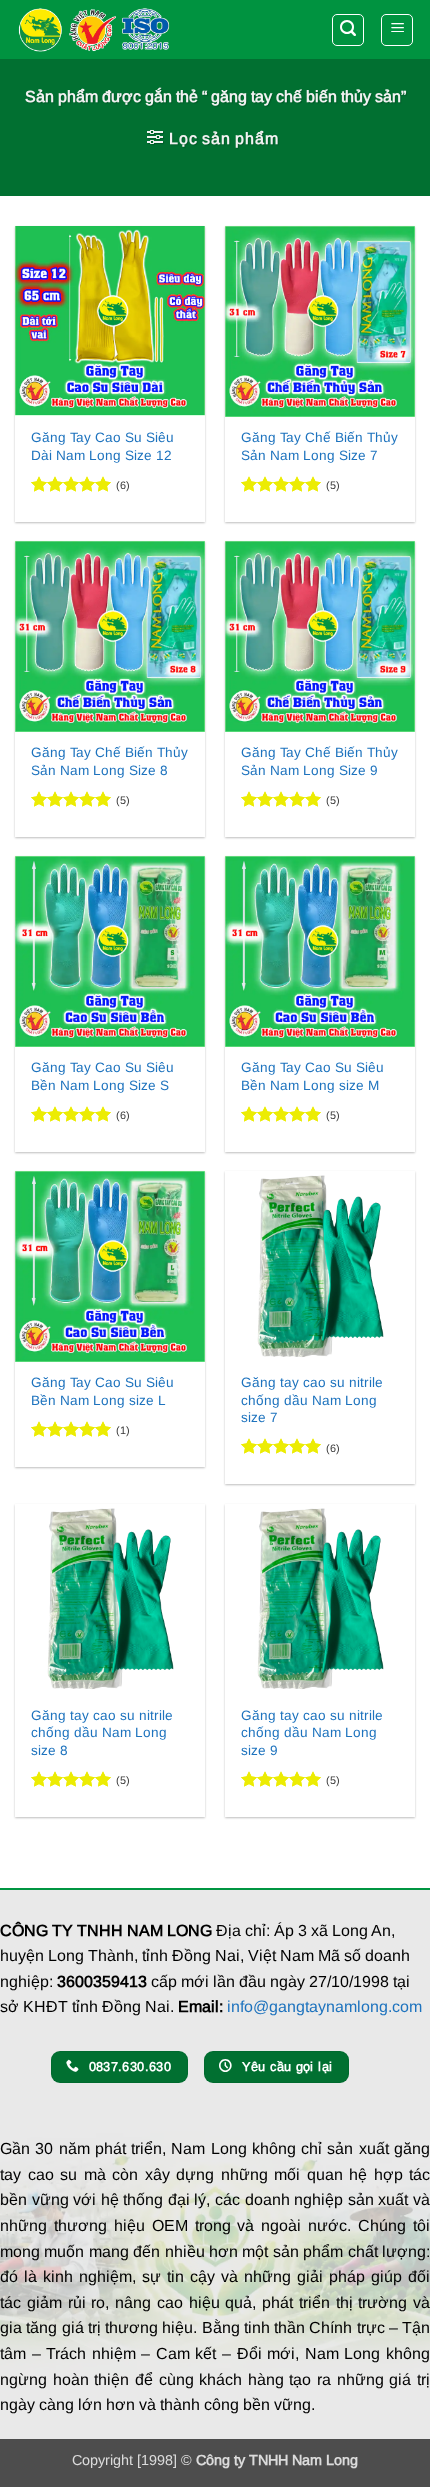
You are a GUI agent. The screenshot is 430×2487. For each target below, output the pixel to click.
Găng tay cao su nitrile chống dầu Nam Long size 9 (312, 1733)
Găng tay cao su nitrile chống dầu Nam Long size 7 (312, 1400)
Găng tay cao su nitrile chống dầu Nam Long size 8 (102, 1733)
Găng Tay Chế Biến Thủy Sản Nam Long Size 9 (319, 761)
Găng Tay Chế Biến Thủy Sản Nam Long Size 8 (109, 761)
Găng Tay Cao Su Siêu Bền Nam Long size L (102, 1391)
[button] (348, 30)
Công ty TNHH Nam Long (277, 2460)
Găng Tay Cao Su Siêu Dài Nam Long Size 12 (102, 446)
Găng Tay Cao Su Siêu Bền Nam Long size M (312, 1076)
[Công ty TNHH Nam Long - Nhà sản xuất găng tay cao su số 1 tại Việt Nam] (93, 29)
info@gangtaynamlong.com (324, 2006)
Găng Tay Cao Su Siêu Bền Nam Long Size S (102, 1076)
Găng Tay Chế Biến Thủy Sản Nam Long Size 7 (319, 446)
